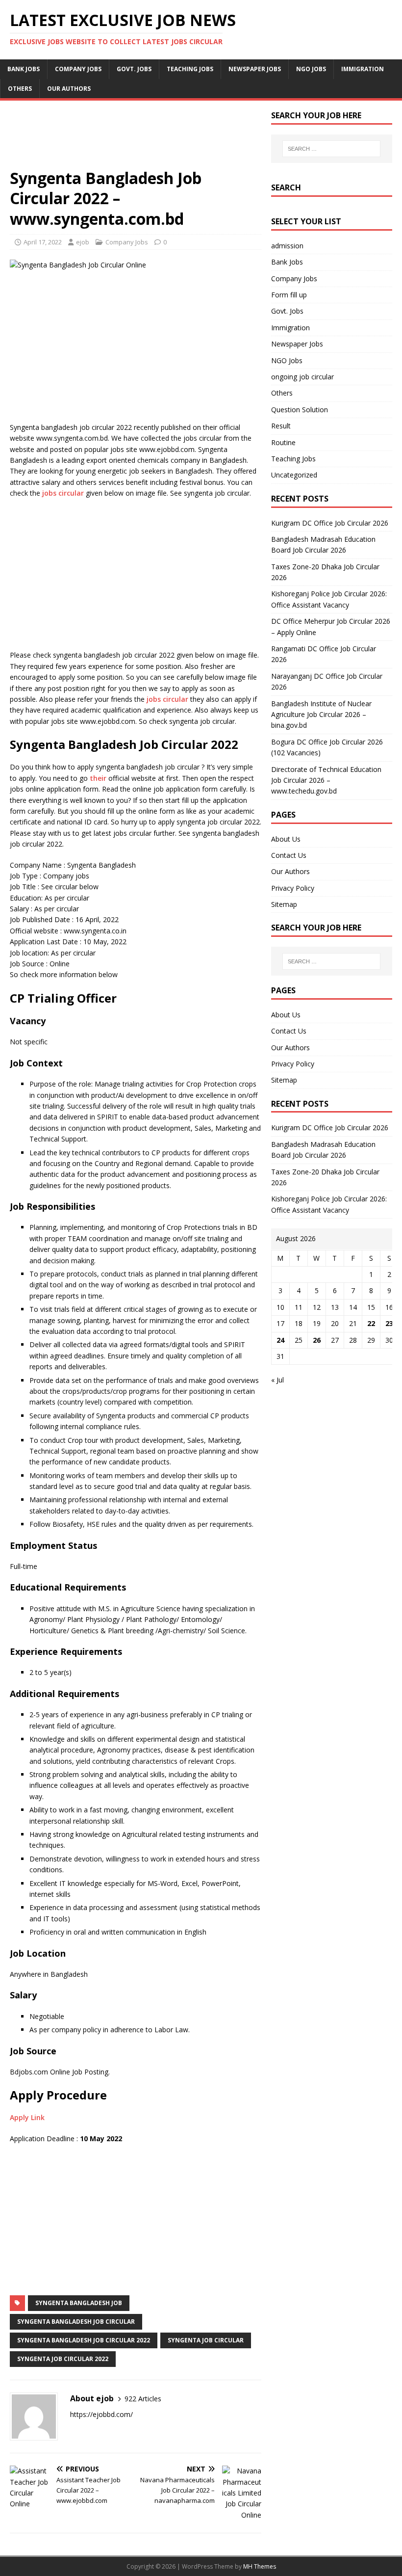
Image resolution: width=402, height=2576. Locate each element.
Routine (283, 442)
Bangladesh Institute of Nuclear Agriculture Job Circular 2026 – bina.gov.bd (321, 715)
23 (389, 1323)
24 (280, 1340)
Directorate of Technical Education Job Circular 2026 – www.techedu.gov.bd (326, 780)
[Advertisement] (136, 139)
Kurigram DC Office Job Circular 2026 (330, 523)
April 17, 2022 (43, 242)
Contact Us (289, 855)
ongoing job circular (302, 377)
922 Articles (143, 2399)
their (98, 778)
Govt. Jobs (134, 69)
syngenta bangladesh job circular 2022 (84, 2340)
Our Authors (69, 89)
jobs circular (63, 493)
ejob (83, 242)
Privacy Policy (293, 888)
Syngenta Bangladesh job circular (76, 2322)
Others (20, 89)
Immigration (363, 69)
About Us (286, 839)
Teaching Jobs (190, 69)
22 (371, 1323)
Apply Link (27, 2117)
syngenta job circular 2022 (63, 2359)
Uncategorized (294, 475)
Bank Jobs (24, 69)
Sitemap (284, 904)
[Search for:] (331, 149)
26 (317, 1340)
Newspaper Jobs (255, 69)
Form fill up (289, 295)
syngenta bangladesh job (79, 2303)
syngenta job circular (206, 2340)
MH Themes (260, 2566)
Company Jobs (78, 69)
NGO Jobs (311, 69)
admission (287, 246)
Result (281, 426)
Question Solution (300, 410)
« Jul (277, 1380)
